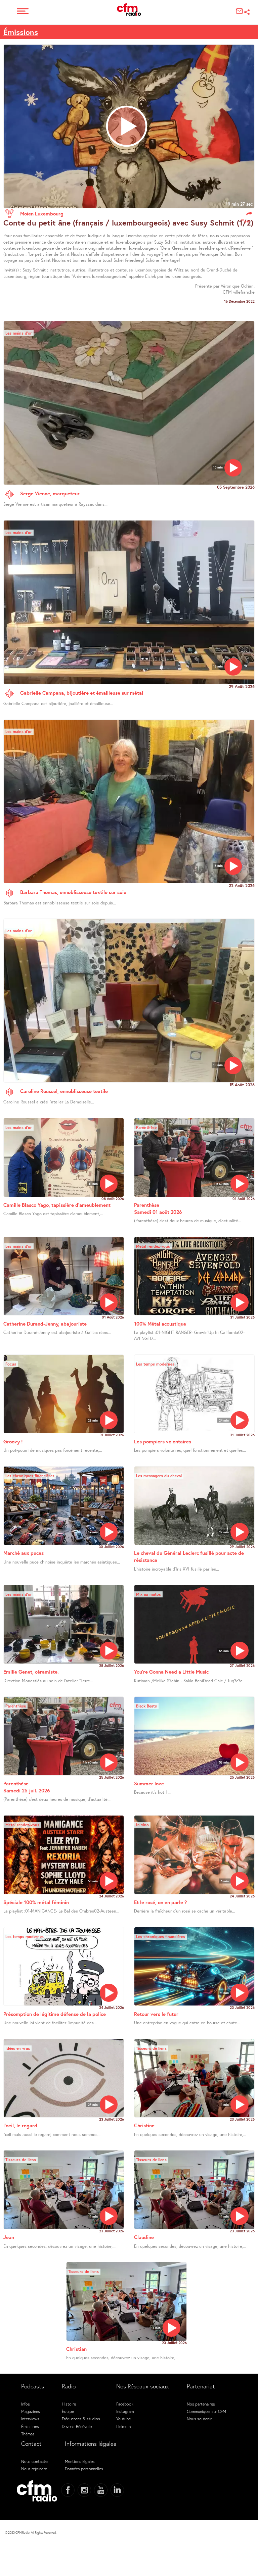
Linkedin (123, 2426)
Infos (26, 2404)
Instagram (125, 2411)
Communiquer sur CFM (206, 2411)
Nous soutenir (199, 2419)
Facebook (125, 2404)
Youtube (123, 2419)
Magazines (31, 2411)
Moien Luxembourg (42, 213)
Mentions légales (80, 2461)
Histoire (69, 2404)
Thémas (28, 2434)
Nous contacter (35, 2461)
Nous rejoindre (34, 2469)
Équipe (68, 2411)
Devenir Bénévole (77, 2426)
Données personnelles (84, 2469)
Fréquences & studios (81, 2419)
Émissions (21, 32)
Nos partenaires (201, 2404)
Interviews (30, 2419)
